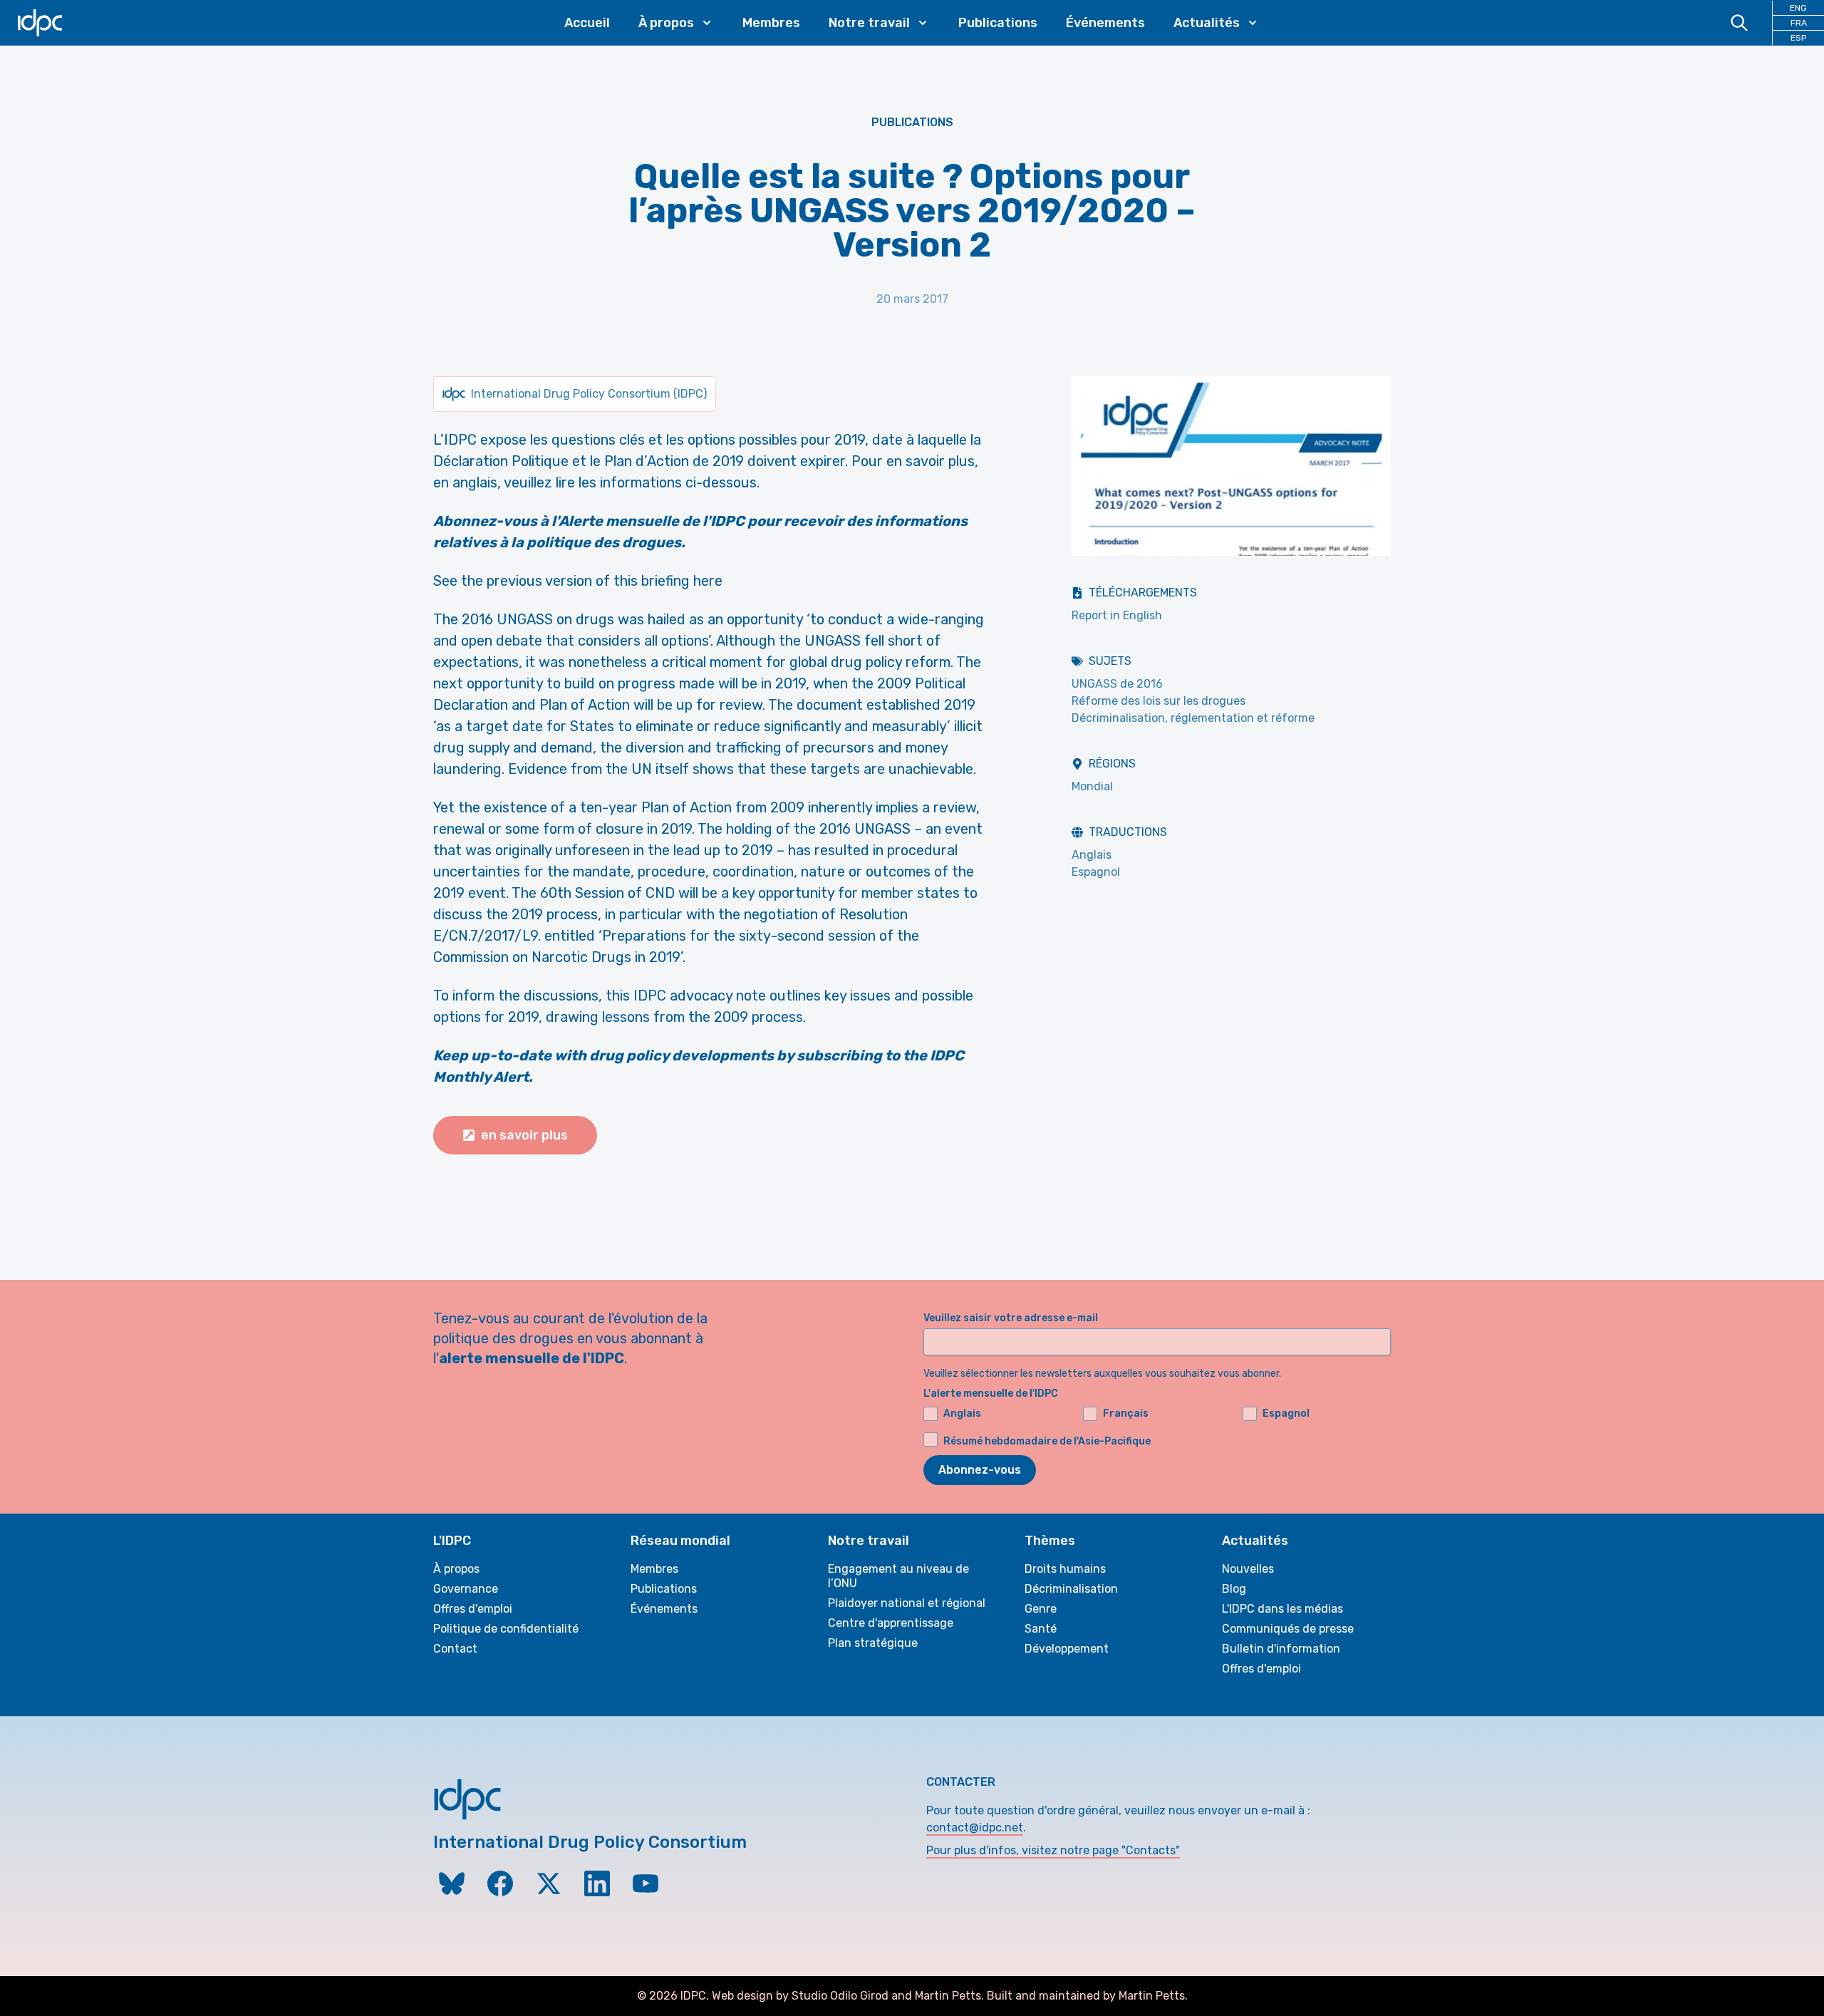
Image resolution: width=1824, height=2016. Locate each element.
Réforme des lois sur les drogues (1159, 701)
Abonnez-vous (980, 1470)
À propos (456, 1569)
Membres (771, 23)
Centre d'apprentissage (891, 1623)
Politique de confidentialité (506, 1629)
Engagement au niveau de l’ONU (898, 1576)
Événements (1105, 23)
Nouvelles (1248, 1569)
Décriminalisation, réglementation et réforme (1193, 718)
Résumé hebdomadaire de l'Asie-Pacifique (1047, 1441)
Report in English (1117, 615)
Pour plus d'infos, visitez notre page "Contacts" (1053, 1850)
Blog (1234, 1589)
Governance (466, 1589)
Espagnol (1096, 872)
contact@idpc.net (975, 1828)
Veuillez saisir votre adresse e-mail (1011, 1318)
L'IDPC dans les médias (1282, 1609)
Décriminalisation (1071, 1589)
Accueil (587, 23)
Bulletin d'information (1281, 1649)
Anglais (1092, 855)
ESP (1798, 38)
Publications (998, 23)
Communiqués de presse (1288, 1629)
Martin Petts (948, 1996)
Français (1126, 1413)
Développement (1067, 1649)
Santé (1041, 1629)
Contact (455, 1649)
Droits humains (1065, 1569)
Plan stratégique (873, 1643)
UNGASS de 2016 (1117, 684)
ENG (1798, 8)
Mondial (1092, 786)
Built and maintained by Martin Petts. (1087, 1996)
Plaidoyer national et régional (907, 1603)
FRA (1799, 23)
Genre (1041, 1609)
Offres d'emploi (473, 1609)
